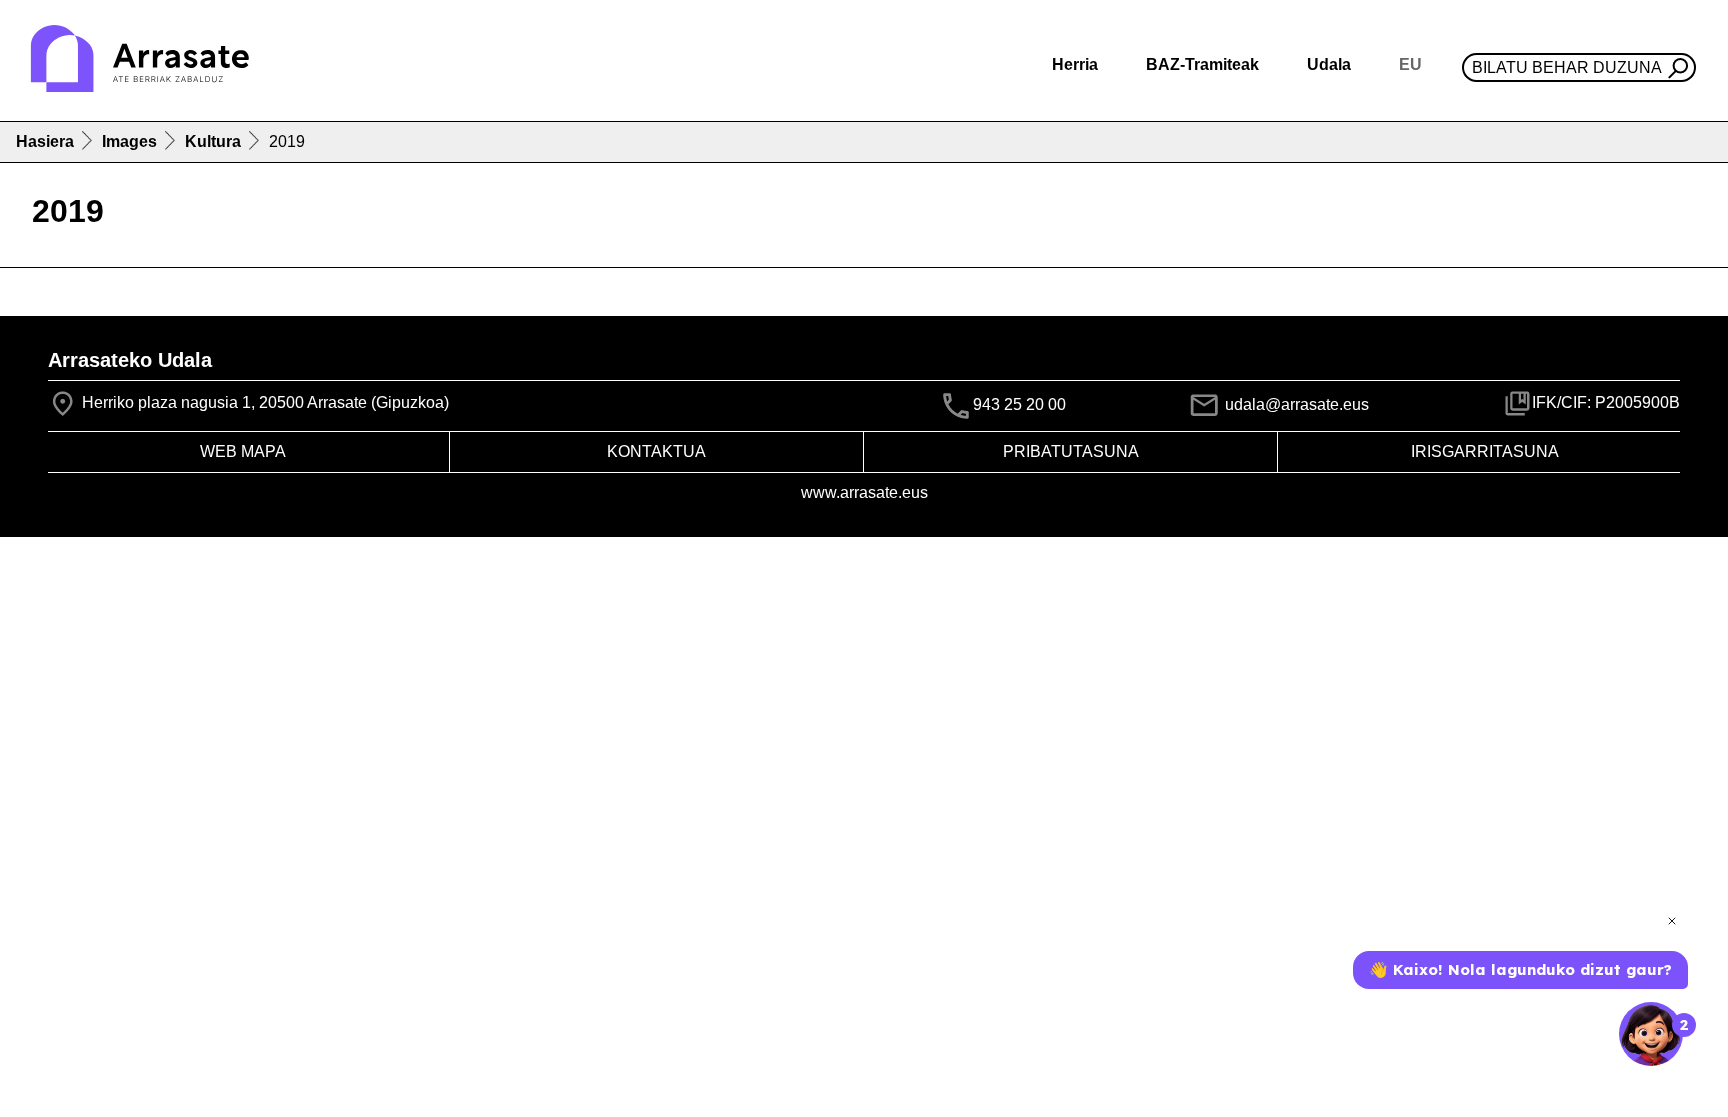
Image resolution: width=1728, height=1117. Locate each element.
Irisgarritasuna (1485, 451)
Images (129, 141)
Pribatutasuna (1071, 451)
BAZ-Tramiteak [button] (1202, 64)
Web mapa (243, 451)
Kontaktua (656, 451)
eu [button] (1410, 64)
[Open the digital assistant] (1651, 1034)
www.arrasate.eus (864, 492)
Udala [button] (1329, 64)
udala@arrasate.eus (1295, 404)
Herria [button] (1075, 64)
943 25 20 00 (1019, 405)
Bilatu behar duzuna (1567, 67)
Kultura (213, 141)
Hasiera (45, 141)
